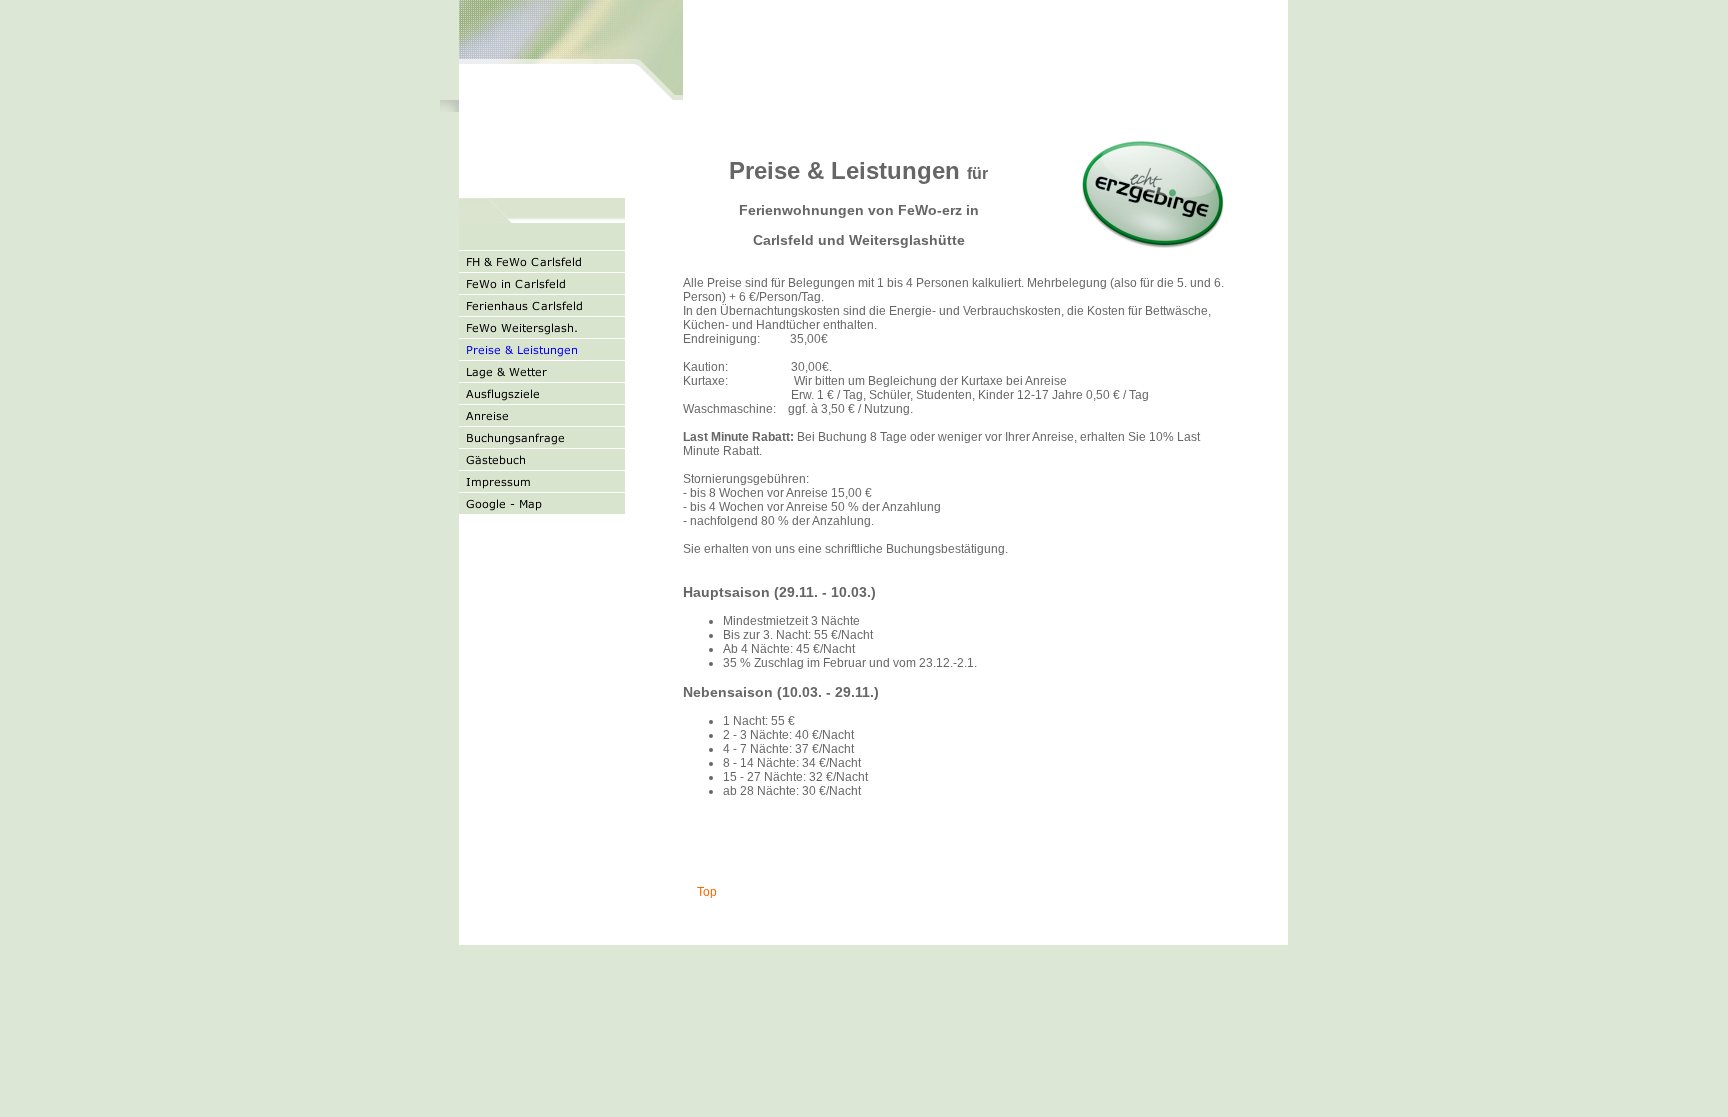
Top (705, 892)
